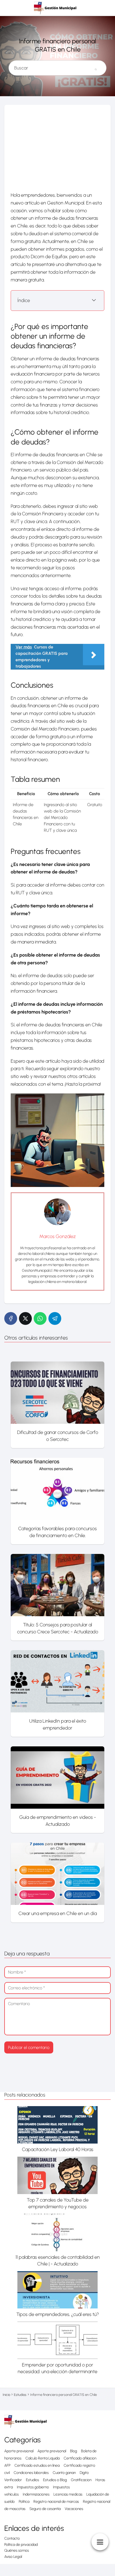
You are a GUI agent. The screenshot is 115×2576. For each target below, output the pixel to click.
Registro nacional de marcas (56, 2502)
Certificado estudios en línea (37, 2465)
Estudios (32, 2480)
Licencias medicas (68, 2494)
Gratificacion (81, 2480)
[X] (25, 1318)
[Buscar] (96, 66)
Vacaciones (74, 2509)
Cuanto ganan (64, 2473)
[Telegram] (55, 1318)
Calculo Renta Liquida (43, 2458)
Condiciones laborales (31, 2473)
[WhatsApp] (40, 1318)
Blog (74, 2451)
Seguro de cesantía (45, 2509)
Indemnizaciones (36, 2494)
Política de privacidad (21, 2545)
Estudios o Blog (55, 2480)
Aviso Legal (13, 2557)
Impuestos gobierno (33, 2487)
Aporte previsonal (52, 2451)
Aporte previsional (19, 2451)
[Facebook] (11, 1318)
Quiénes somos (17, 2550)
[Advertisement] (57, 145)
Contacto (12, 2538)
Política (24, 2502)
